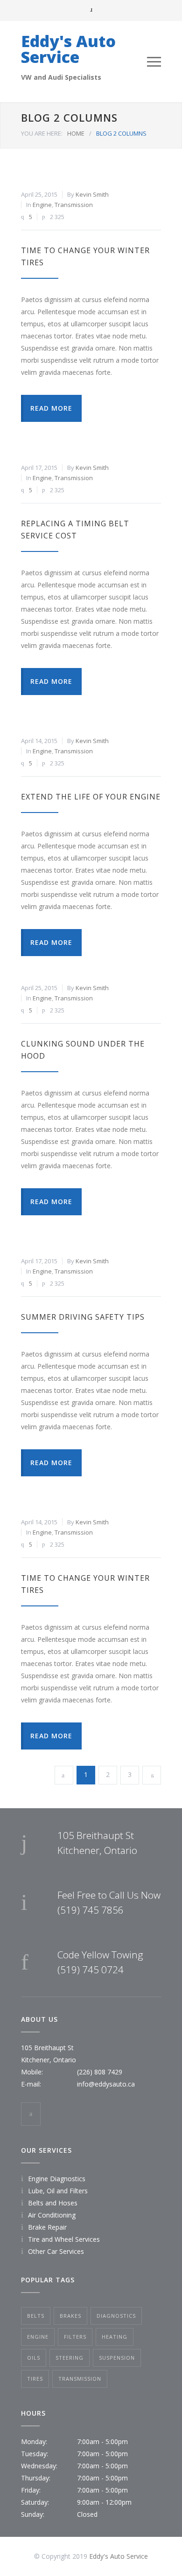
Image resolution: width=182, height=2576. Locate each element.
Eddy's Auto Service (68, 49)
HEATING (115, 2337)
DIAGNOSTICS (116, 2316)
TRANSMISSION (80, 2379)
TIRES (35, 2379)
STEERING (70, 2358)
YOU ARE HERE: (42, 133)
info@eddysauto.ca (106, 2084)
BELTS (36, 2316)
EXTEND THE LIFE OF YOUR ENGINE (91, 797)
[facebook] (31, 2114)
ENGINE (38, 2337)
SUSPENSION (117, 2358)
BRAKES (70, 2316)
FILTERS (75, 2337)
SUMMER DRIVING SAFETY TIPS (83, 1317)
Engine (42, 205)
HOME (76, 133)
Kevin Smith (92, 194)
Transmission (74, 205)
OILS (34, 2358)
